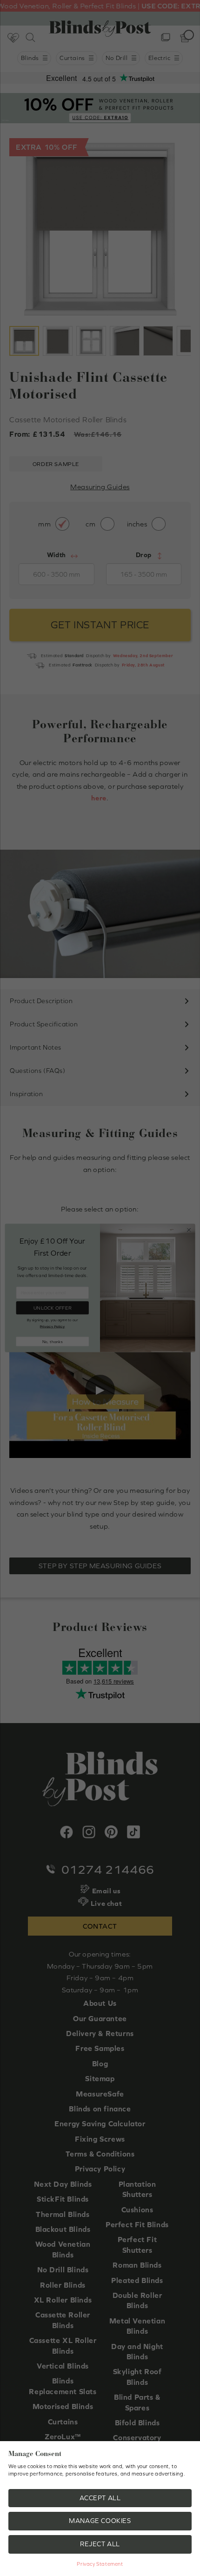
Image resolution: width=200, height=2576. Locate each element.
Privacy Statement (100, 2564)
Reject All (100, 2544)
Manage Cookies (100, 2521)
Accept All (100, 2498)
